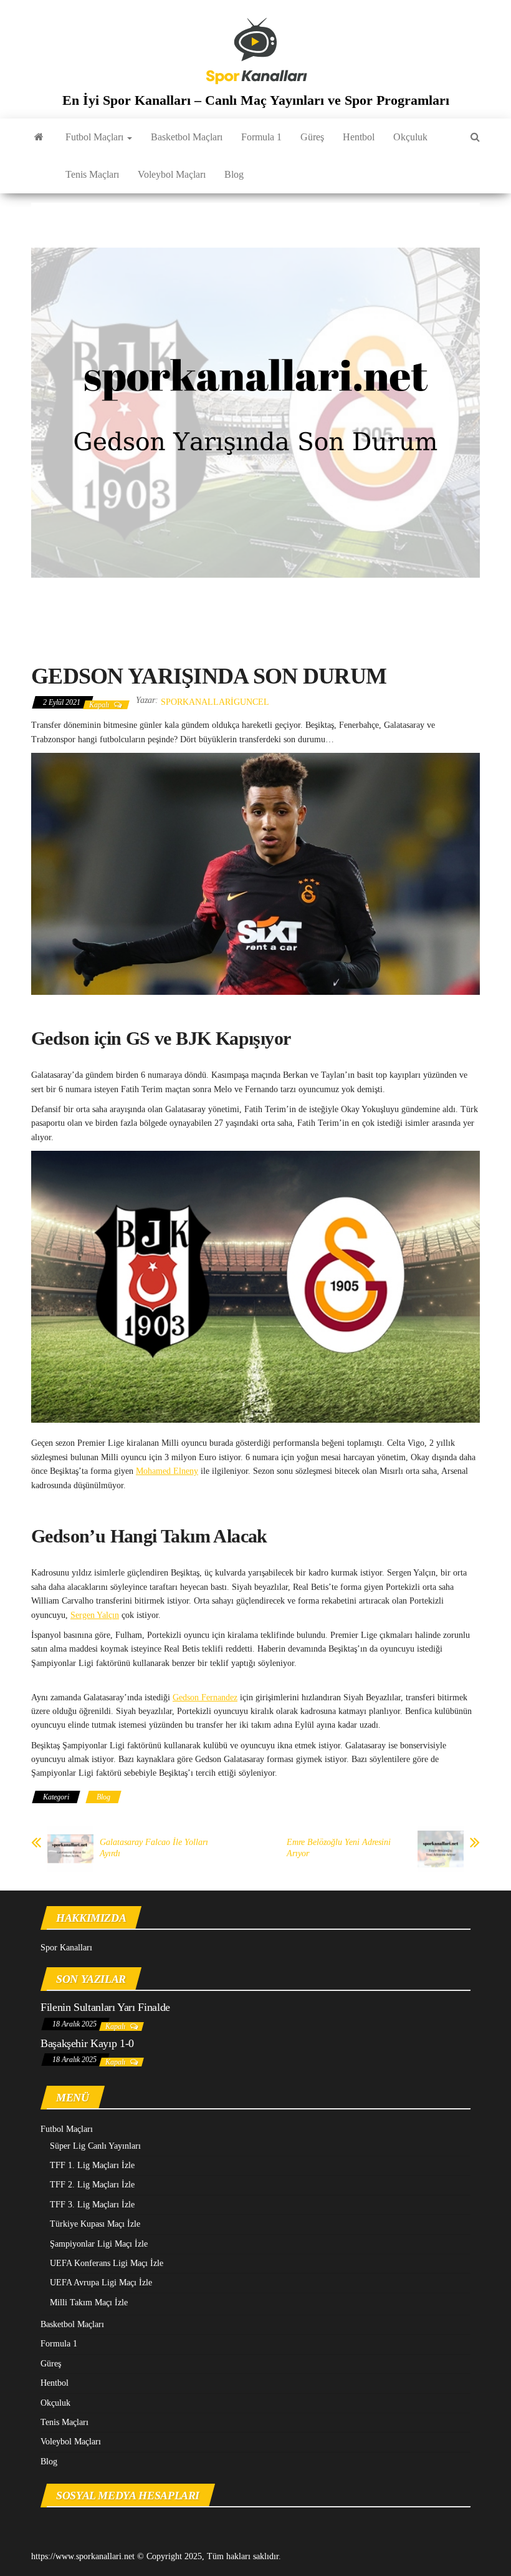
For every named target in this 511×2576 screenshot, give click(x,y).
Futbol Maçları (96, 137)
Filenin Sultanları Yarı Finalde (105, 2007)
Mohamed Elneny (167, 1471)
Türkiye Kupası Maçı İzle (95, 2224)
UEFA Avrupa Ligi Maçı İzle (101, 2283)
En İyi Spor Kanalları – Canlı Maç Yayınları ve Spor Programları (256, 100)
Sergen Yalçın (95, 1615)
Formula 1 (261, 137)
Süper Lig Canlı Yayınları (95, 2146)
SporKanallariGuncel (215, 702)
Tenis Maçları (92, 174)
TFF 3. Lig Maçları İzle (92, 2205)
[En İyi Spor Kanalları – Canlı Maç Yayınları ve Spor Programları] (39, 137)
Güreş (312, 137)
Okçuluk (410, 137)
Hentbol (359, 137)
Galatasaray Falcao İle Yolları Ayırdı (154, 1848)
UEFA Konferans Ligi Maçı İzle (107, 2263)
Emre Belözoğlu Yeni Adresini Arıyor (339, 1848)
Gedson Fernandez (205, 1697)
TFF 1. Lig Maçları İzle (92, 2165)
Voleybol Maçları (172, 174)
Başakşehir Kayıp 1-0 (87, 2043)
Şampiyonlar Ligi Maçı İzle (99, 2244)
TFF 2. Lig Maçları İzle (92, 2185)
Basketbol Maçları (187, 137)
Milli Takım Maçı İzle (89, 2302)
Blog (234, 174)
